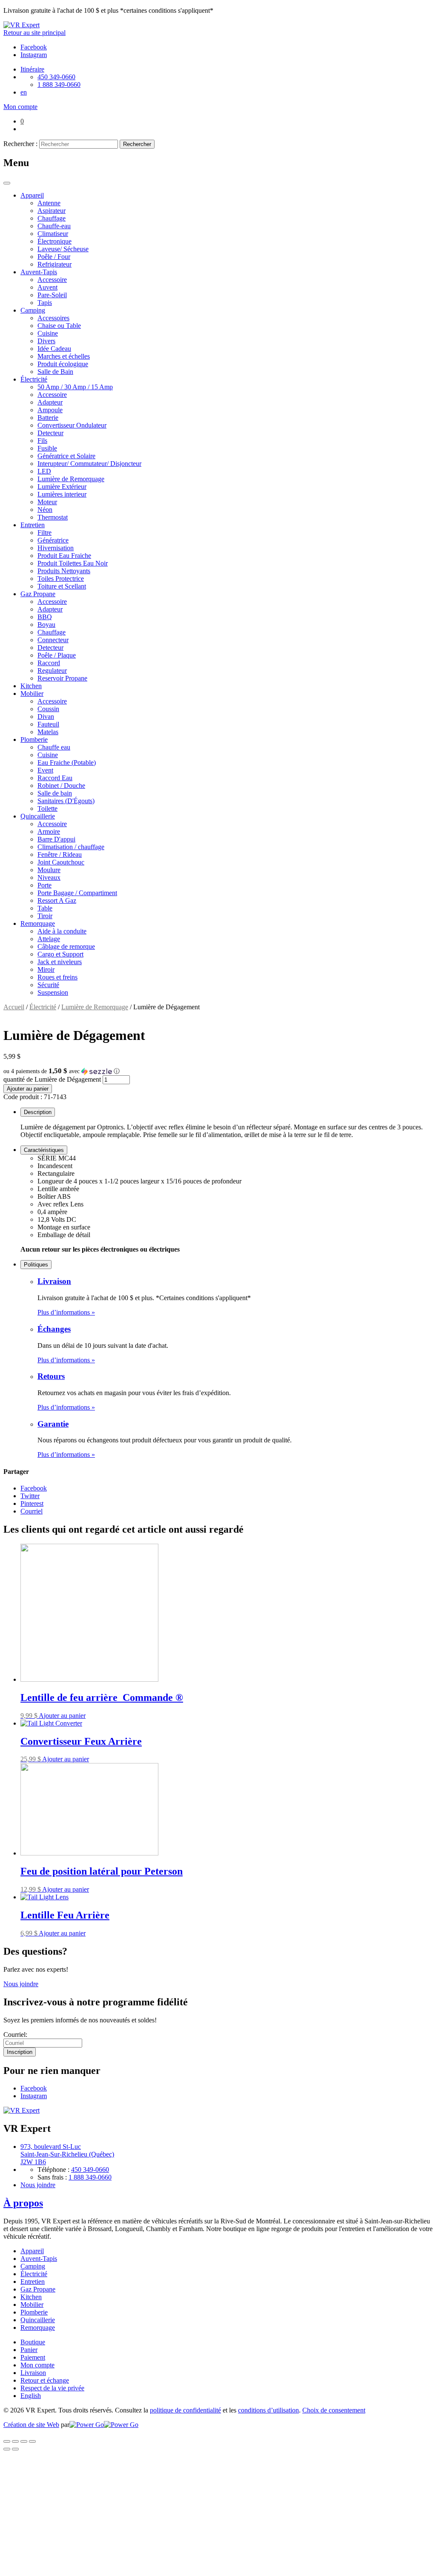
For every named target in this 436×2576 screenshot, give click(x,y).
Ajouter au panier (28, 1089)
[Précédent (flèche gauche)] (7, 2449)
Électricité (43, 1007)
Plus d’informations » (66, 1312)
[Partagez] (15, 2441)
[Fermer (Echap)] (7, 2441)
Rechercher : (20, 144)
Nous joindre (21, 1984)
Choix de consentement (334, 2410)
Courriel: (15, 2035)
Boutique (33, 2342)
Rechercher (137, 144)
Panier (29, 2350)
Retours (51, 1376)
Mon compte (37, 2365)
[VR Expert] (22, 25)
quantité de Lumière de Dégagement (52, 1079)
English (31, 2396)
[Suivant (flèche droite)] (15, 2449)
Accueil (14, 1007)
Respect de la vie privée (52, 2388)
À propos (23, 2203)
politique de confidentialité (185, 2410)
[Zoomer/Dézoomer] (32, 2441)
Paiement (33, 2357)
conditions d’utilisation (268, 2410)
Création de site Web (31, 2425)
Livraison (54, 1281)
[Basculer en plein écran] (24, 2441)
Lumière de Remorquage (95, 1007)
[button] (218, 1071)
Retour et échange (45, 2380)
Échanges (54, 1329)
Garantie (53, 1424)
